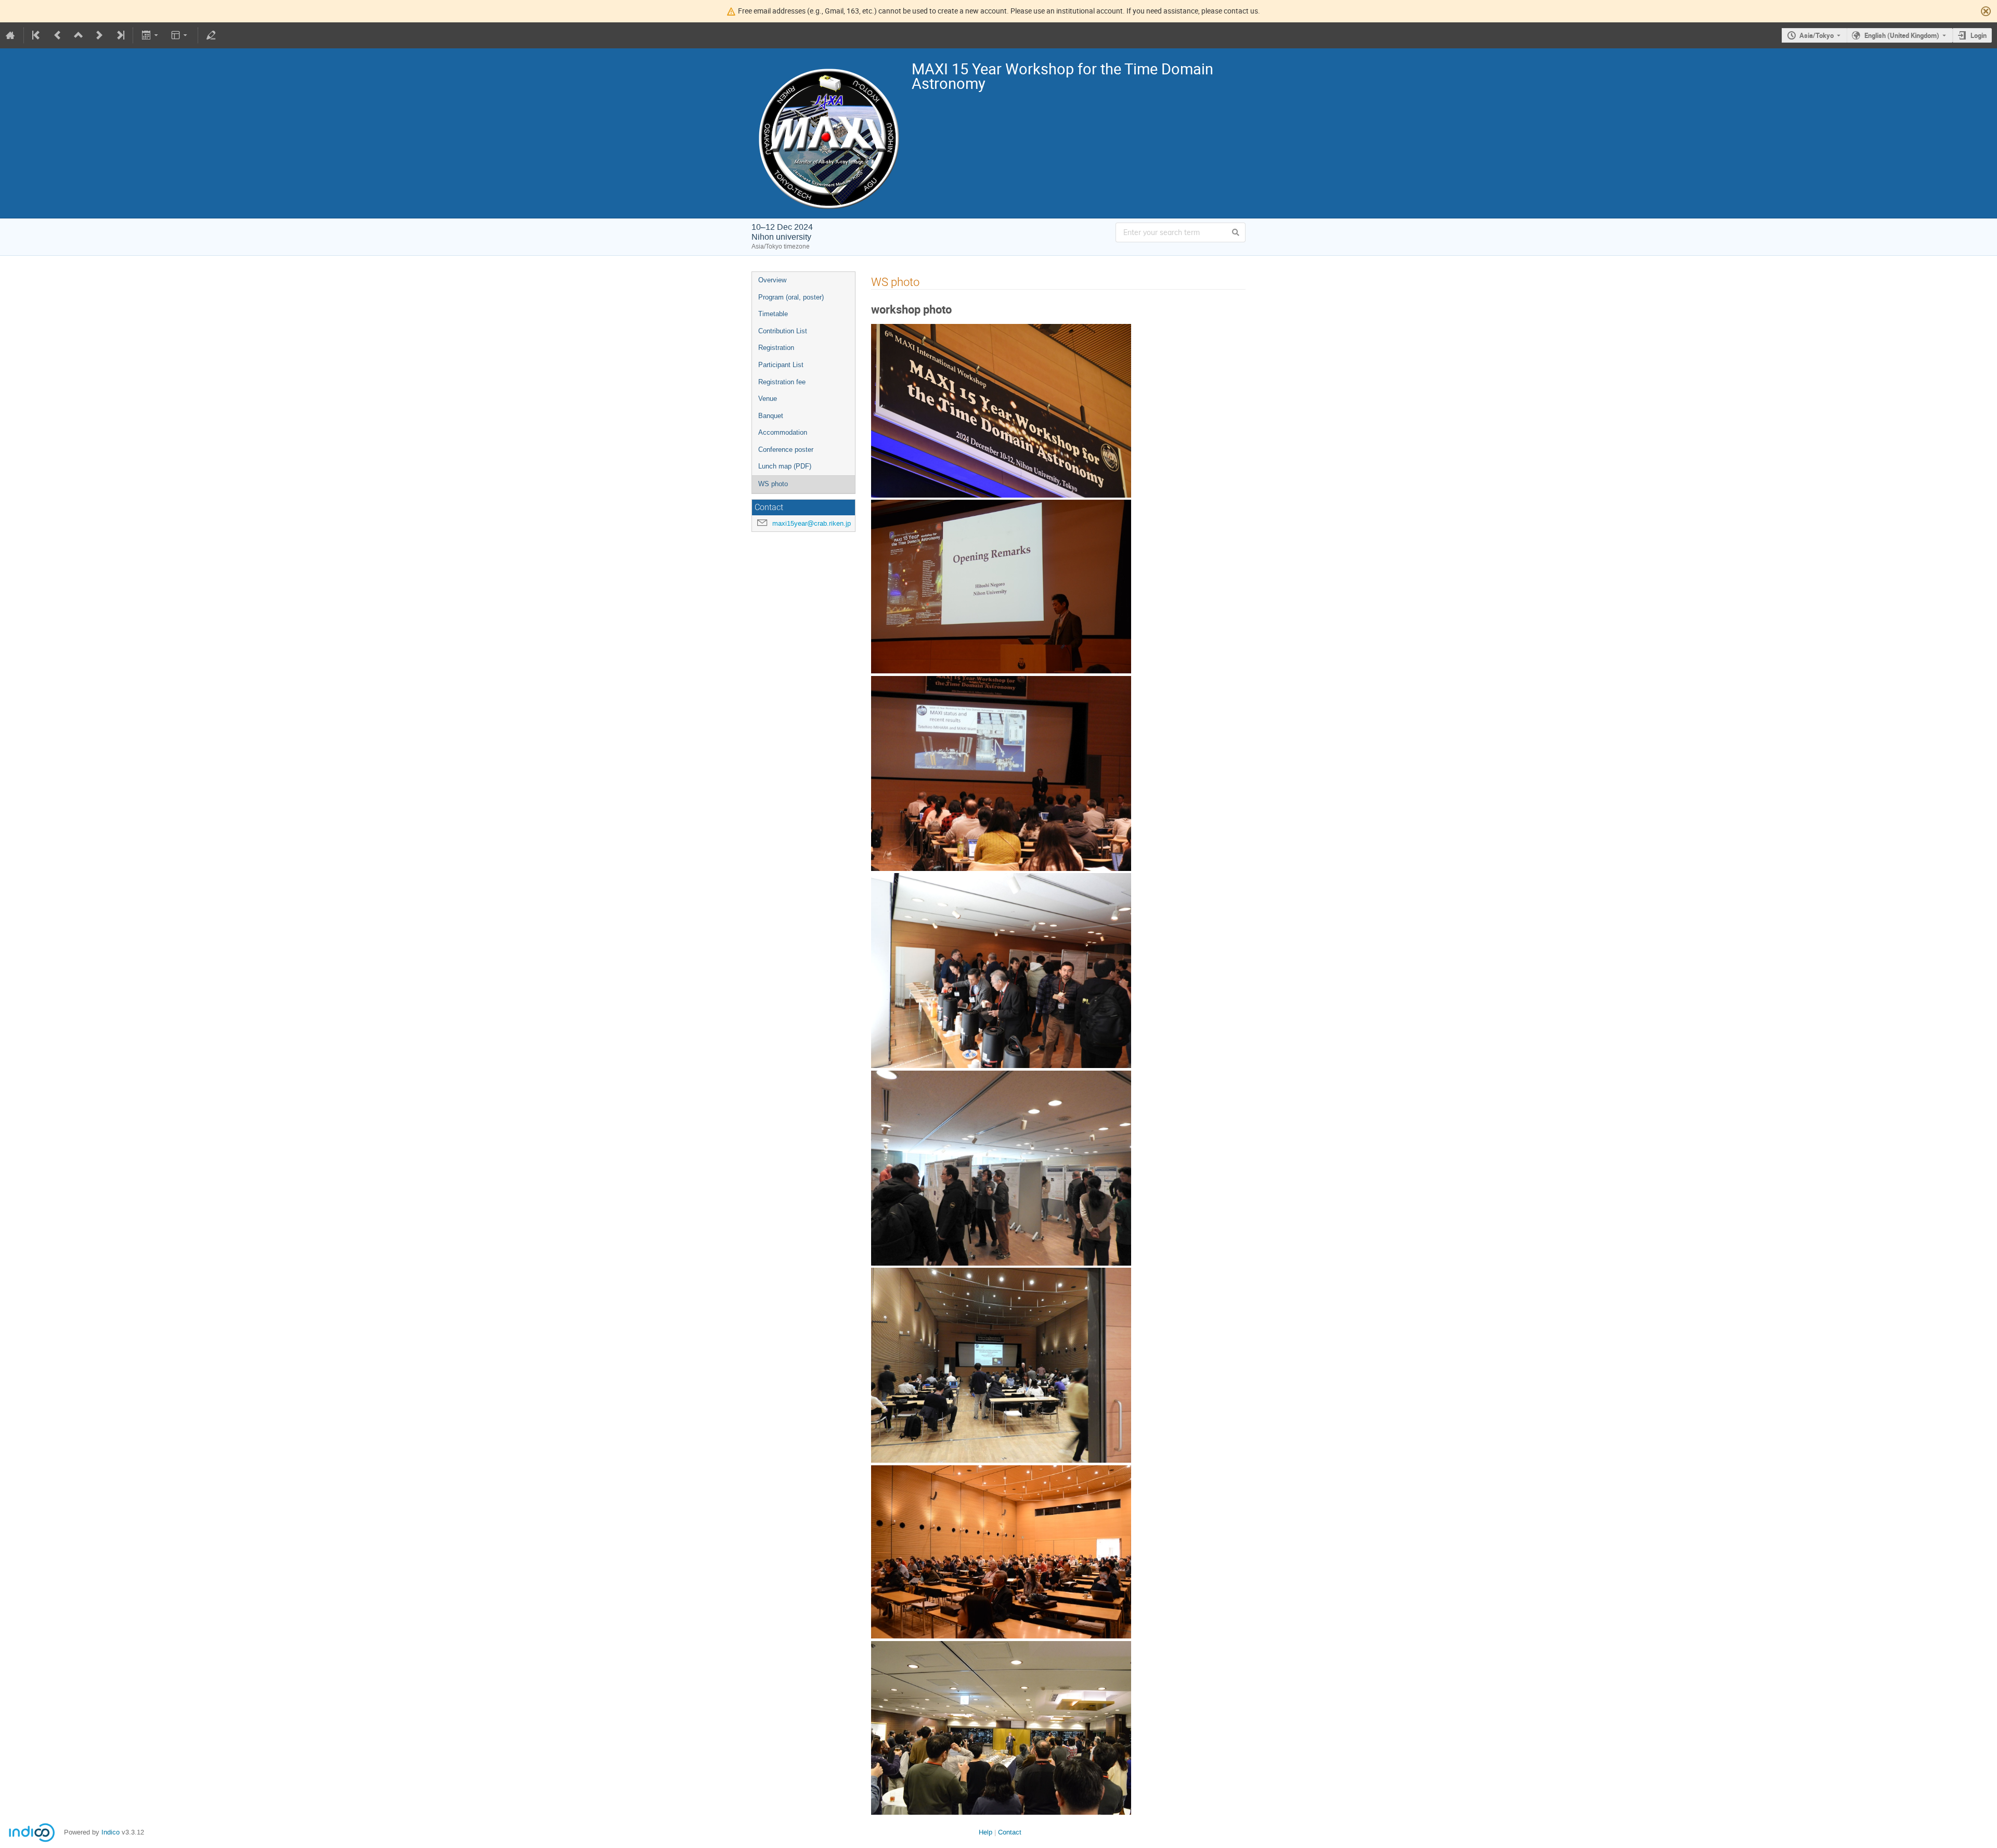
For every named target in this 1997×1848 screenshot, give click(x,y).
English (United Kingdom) (1902, 35)
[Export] (151, 35)
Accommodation (783, 432)
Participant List (781, 365)
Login (1979, 35)
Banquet (771, 416)
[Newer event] (99, 35)
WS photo (773, 484)
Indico (111, 1832)
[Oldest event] (37, 35)
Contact (1010, 1832)
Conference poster (786, 450)
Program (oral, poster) (791, 297)
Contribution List (783, 331)
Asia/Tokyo (1817, 35)
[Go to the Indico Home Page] (10, 35)
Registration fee (782, 382)
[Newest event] (120, 35)
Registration (776, 348)
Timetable (773, 314)
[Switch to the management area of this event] (211, 35)
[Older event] (58, 35)
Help (985, 1832)
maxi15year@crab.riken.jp (812, 523)
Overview (772, 280)
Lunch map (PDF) (785, 466)
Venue (768, 399)
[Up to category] (79, 35)
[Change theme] (180, 35)
